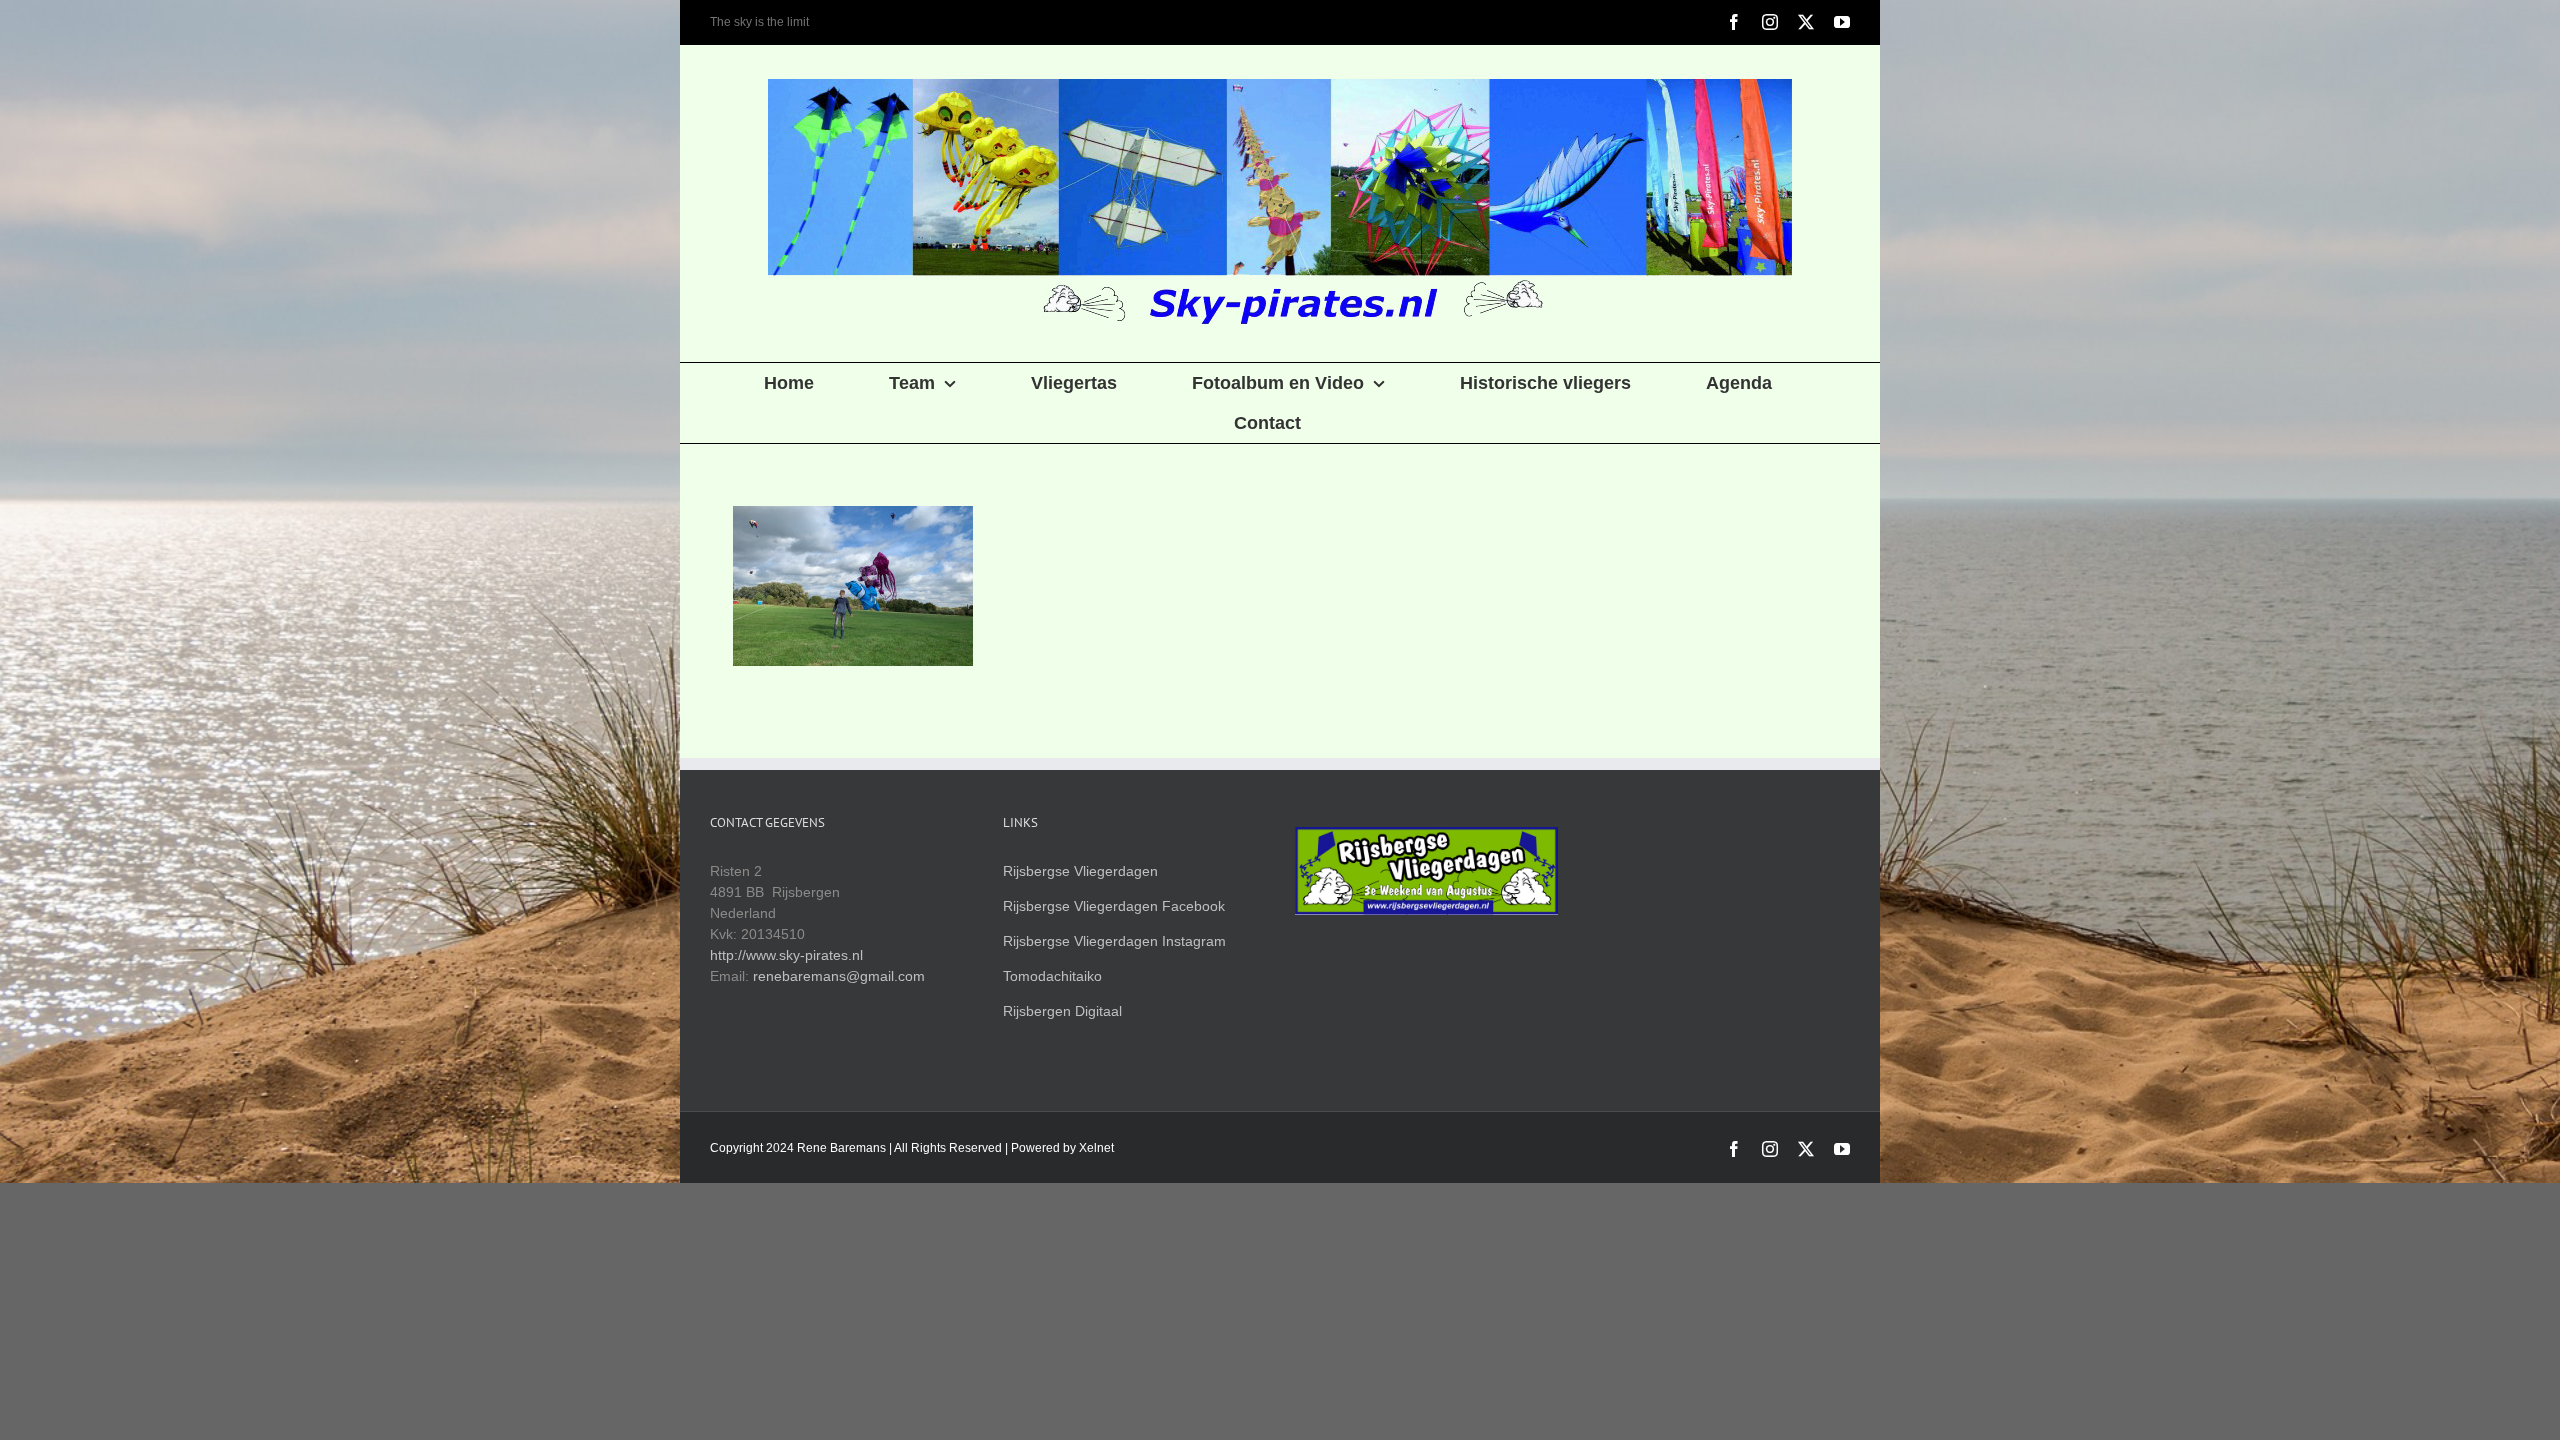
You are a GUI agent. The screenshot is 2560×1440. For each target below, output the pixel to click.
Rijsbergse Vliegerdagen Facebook (1114, 906)
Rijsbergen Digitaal (1062, 1011)
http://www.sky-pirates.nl (786, 955)
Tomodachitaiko (1052, 976)
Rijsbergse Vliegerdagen (1080, 871)
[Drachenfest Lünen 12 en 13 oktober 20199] (852, 586)
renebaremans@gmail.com (839, 976)
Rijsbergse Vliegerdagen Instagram (1114, 941)
